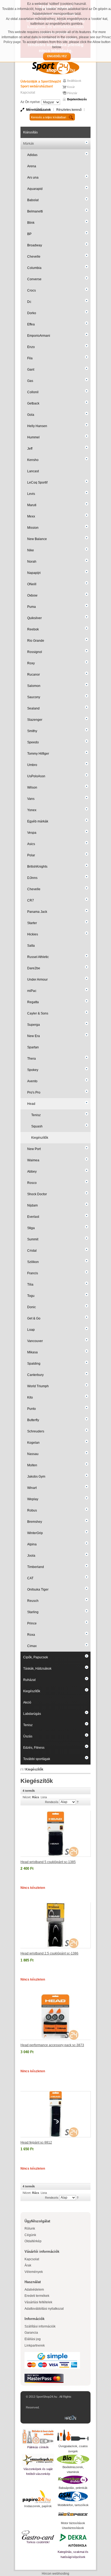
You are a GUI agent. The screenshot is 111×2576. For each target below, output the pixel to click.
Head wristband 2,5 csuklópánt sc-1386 (49, 1953)
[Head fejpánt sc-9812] (56, 2114)
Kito (30, 1397)
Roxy (31, 663)
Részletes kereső (69, 110)
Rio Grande (36, 641)
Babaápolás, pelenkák (73, 2488)
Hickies (33, 934)
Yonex (32, 810)
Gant (31, 370)
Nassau (33, 1454)
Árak (28, 2265)
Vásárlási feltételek (38, 2302)
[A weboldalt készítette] (72, 2418)
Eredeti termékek (37, 2296)
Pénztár (72, 93)
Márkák (29, 144)
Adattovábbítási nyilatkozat (44, 2309)
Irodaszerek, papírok (38, 2506)
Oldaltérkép (33, 2241)
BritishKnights (37, 867)
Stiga (31, 1228)
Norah (32, 562)
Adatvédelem (34, 2290)
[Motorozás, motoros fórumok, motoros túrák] (73, 2514)
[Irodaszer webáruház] (38, 2497)
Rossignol (35, 652)
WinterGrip (35, 1533)
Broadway (35, 245)
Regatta (33, 1002)
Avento (32, 1081)
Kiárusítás (30, 132)
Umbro (32, 765)
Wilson (32, 787)
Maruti (32, 505)
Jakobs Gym (36, 1477)
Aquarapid (35, 189)
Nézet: (27, 1797)
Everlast (33, 1217)
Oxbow (32, 595)
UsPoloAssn (36, 776)
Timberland (36, 1567)
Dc (29, 302)
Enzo (31, 347)
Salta (31, 946)
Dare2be (34, 968)
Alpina (32, 1544)
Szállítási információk (40, 2326)
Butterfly (33, 1420)
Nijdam (32, 1205)
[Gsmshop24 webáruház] (73, 2496)
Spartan (33, 1047)
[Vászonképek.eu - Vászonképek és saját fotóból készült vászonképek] (38, 2460)
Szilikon (33, 1262)
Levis (31, 494)
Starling (33, 1612)
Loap (31, 1330)
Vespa (32, 833)
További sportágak (37, 1759)
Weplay (33, 1499)
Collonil (33, 392)
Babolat (33, 200)
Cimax (32, 1646)
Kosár (71, 87)
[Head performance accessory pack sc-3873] (55, 2017)
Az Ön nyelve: (31, 102)
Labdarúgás (32, 1714)
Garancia (31, 2333)
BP (29, 234)
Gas (30, 381)
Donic (32, 1307)
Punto (32, 1409)
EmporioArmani (39, 336)
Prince (32, 1623)
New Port (34, 1149)
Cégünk (30, 2235)
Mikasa (32, 1352)
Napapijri (34, 573)
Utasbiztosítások (73, 2528)
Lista (44, 1797)
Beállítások (74, 81)
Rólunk (30, 2229)
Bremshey (35, 1522)
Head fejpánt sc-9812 (36, 2142)
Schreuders (36, 1431)
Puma (32, 607)
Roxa (31, 1635)
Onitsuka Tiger (38, 1589)
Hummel (33, 437)
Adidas (32, 155)
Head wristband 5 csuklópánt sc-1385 (48, 1862)
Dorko (32, 313)
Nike (31, 550)
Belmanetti (35, 211)
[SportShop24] (55, 67)
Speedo (33, 742)
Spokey (33, 1070)
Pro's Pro (34, 1092)
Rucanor (34, 675)
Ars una (33, 178)
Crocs (32, 290)
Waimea (33, 1160)
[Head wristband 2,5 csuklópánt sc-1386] (56, 1925)
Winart (32, 1488)
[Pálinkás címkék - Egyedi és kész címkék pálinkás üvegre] (38, 2437)
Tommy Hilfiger (38, 754)
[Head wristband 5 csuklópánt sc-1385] (56, 1834)
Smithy (32, 731)
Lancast (33, 471)
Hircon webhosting (55, 2574)
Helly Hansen (37, 426)
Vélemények (34, 2272)
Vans (31, 799)
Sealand (33, 708)
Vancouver (35, 1341)
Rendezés (52, 1802)
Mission (33, 528)
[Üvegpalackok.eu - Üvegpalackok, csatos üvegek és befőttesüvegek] (73, 2436)
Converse (34, 279)
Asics (31, 844)
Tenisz (36, 1115)
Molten (32, 1465)
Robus (32, 1510)
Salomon (34, 686)
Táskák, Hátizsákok (37, 1669)
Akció (27, 1702)
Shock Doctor (37, 1194)
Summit (33, 1239)
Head (31, 1104)
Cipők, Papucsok (36, 1657)
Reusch (33, 1601)
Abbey (32, 1172)
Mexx (31, 516)
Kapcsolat (28, 93)
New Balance (37, 539)
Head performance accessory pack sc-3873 (52, 2045)
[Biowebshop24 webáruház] (73, 2459)
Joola (31, 1556)
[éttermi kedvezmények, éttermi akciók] (38, 2535)
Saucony (34, 697)
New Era (34, 1036)
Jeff (30, 449)
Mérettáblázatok (39, 110)
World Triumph (38, 1386)
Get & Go (34, 1318)
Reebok (33, 629)
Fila (30, 358)
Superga (34, 1025)
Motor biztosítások (73, 2523)
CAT (30, 1578)
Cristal (32, 1251)
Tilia (30, 1285)
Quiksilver (34, 618)
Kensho (33, 460)
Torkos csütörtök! (38, 2542)
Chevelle (34, 257)
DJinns (32, 878)
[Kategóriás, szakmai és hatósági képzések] (73, 2540)
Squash (37, 1126)
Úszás (28, 1736)
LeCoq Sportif (37, 482)
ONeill (32, 584)
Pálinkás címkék (38, 2447)
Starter (32, 923)
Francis (33, 1273)
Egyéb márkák (38, 821)
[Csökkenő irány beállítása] (78, 1802)
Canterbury (35, 1375)
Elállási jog (33, 2339)
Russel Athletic (38, 957)
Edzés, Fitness (34, 1748)
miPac (32, 991)
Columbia (34, 268)
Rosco (32, 1183)
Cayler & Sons (38, 1013)
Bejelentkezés (77, 99)
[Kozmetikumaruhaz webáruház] (73, 2480)
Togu (31, 1296)
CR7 (31, 900)
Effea (31, 324)
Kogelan (33, 1443)
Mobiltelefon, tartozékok (73, 2505)
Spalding (34, 1364)
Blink (31, 223)
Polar (31, 855)
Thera (32, 1059)
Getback (33, 403)
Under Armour (37, 980)
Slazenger (35, 720)
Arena (32, 166)
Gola (31, 415)
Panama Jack (37, 912)
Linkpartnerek (35, 2346)
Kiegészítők (40, 1138)
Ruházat (29, 1680)
